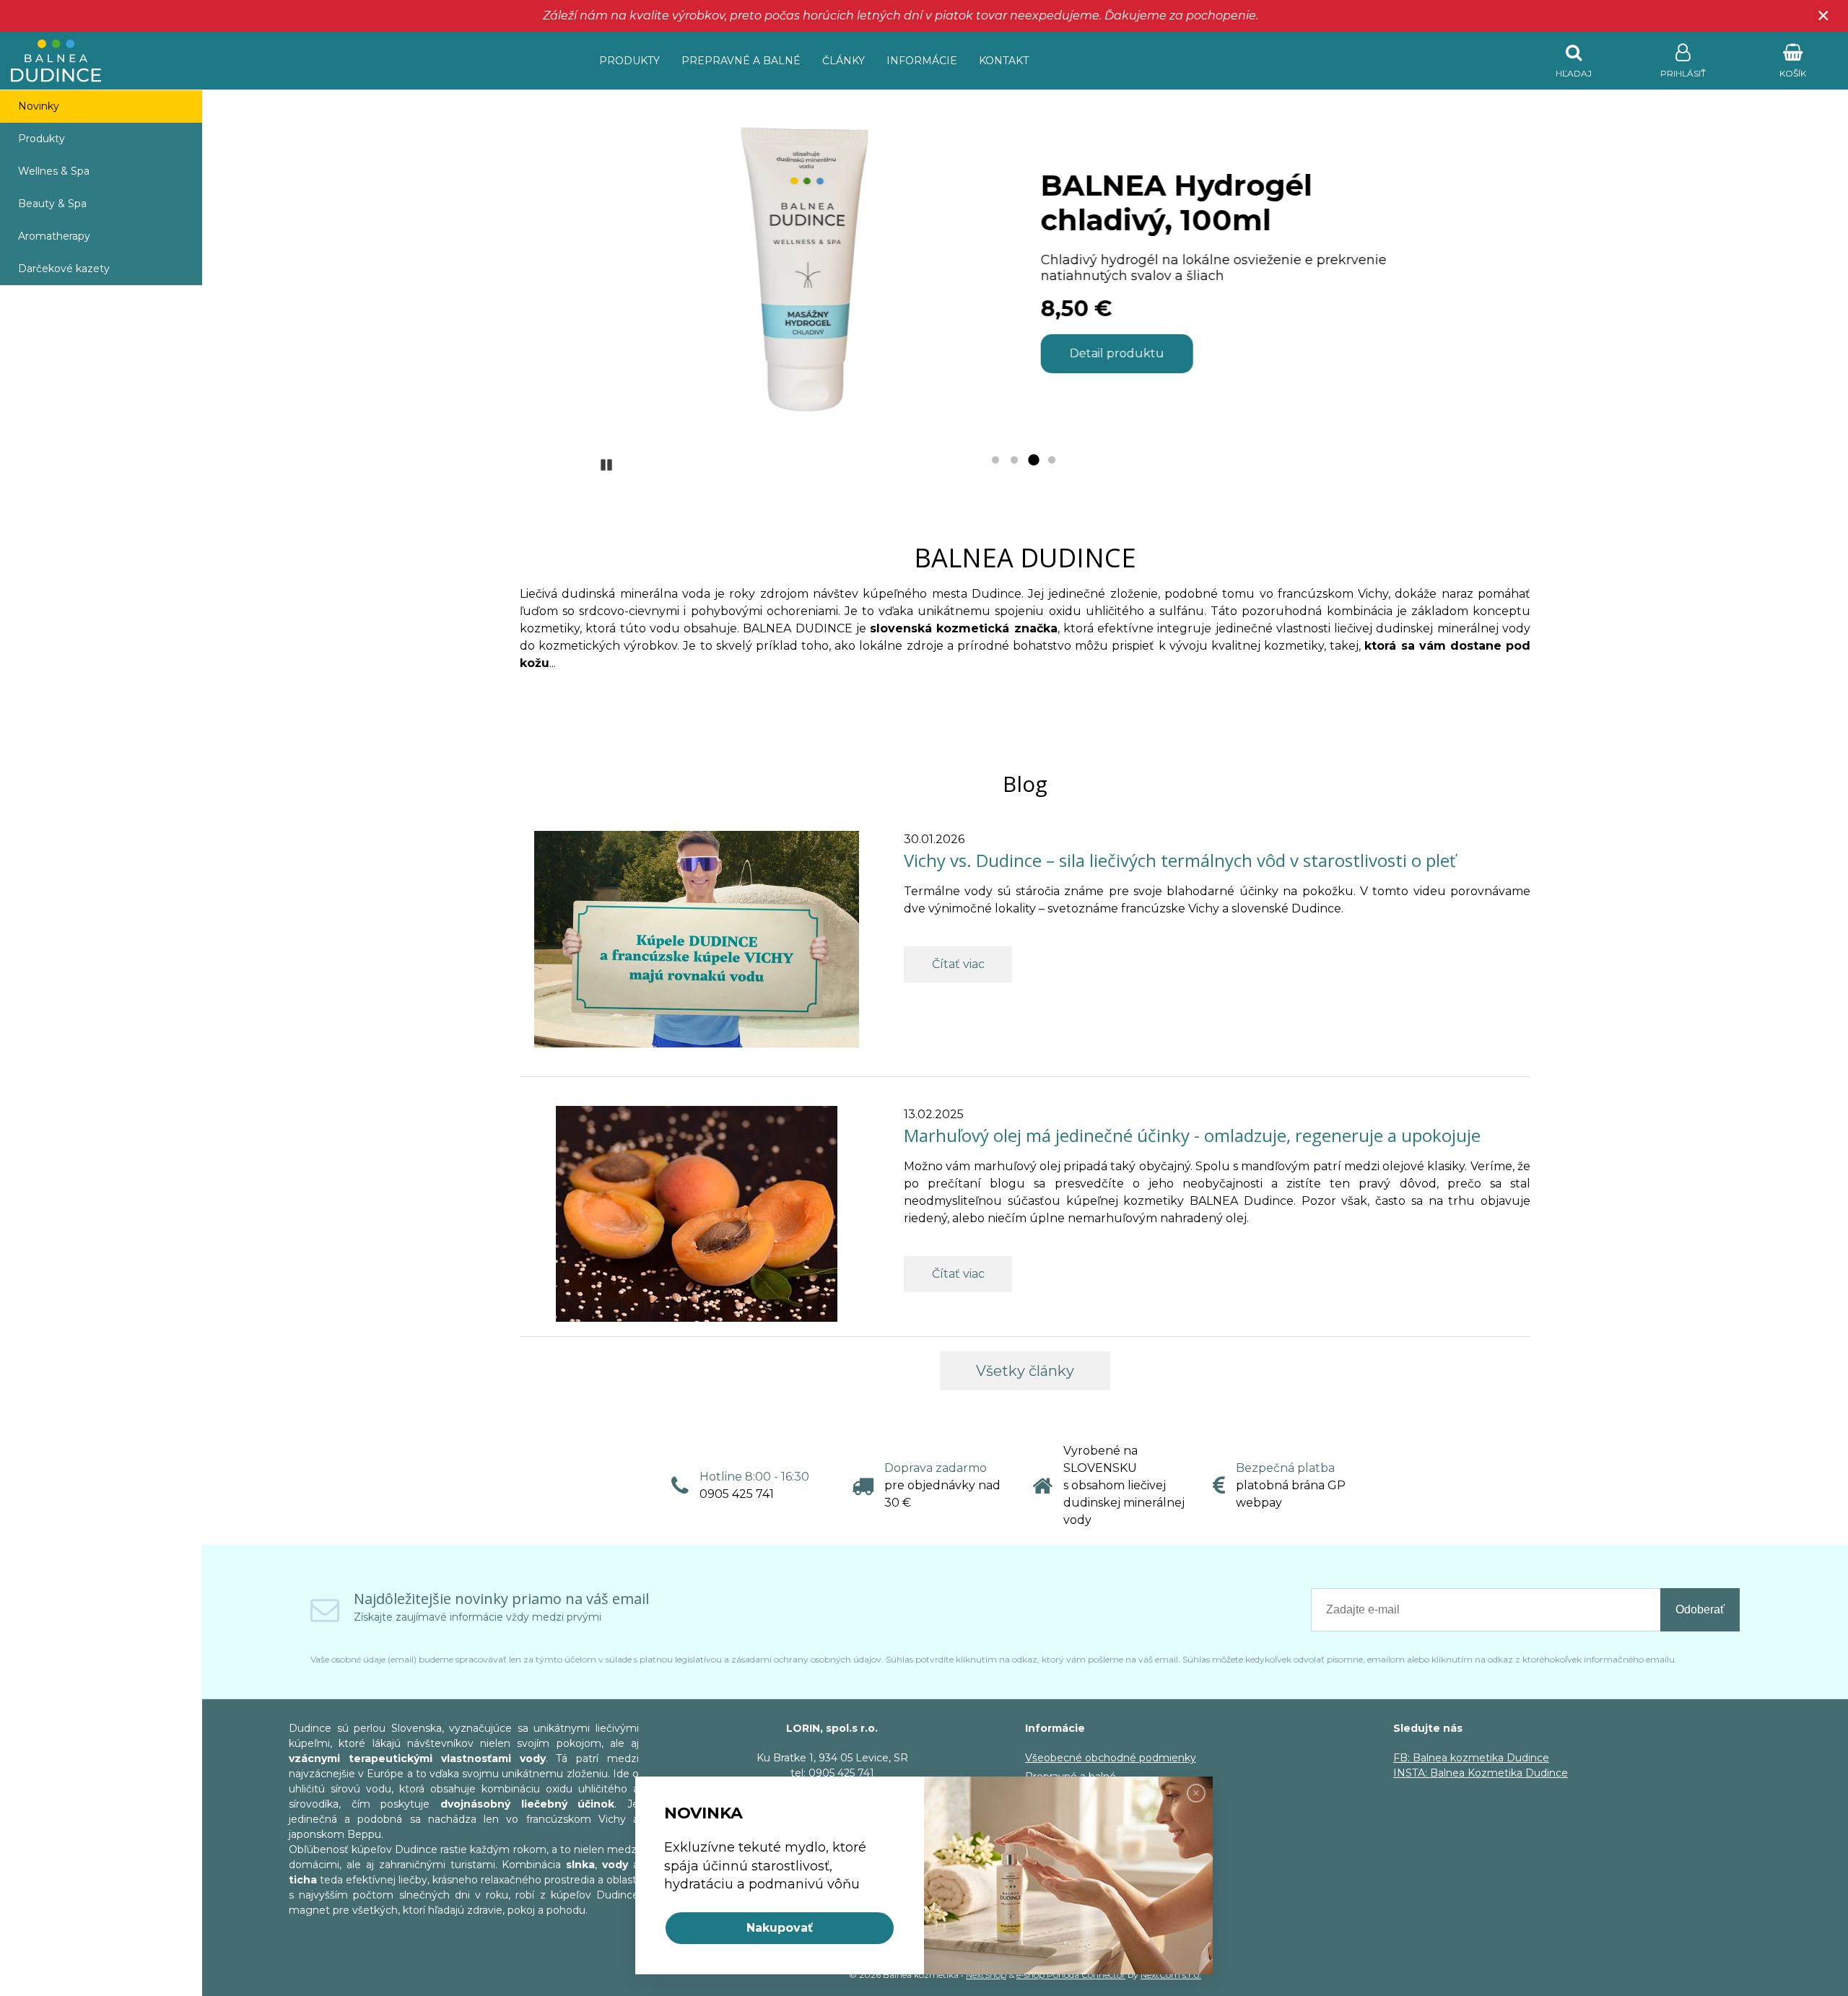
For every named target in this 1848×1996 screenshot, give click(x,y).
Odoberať (1700, 1609)
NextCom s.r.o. (1171, 1975)
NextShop (986, 1975)
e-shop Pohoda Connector (1071, 1975)
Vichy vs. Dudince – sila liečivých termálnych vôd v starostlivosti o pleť (1180, 860)
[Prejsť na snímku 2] (1014, 461)
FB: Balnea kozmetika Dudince (1471, 1758)
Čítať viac (958, 964)
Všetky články (1025, 1371)
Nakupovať (780, 1928)
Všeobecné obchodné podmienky (1111, 1758)
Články (844, 61)
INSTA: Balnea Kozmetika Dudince (1481, 1773)
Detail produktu (1116, 353)
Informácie (922, 61)
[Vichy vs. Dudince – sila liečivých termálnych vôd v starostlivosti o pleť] (697, 938)
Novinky (39, 106)
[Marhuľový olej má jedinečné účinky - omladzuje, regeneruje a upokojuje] (697, 1213)
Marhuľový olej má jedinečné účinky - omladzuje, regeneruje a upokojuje (1192, 1135)
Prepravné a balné (741, 61)
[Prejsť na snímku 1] (995, 461)
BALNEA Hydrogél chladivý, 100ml (1175, 202)
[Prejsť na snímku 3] (1033, 461)
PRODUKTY (629, 61)
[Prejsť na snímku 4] (1052, 461)
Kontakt (1004, 61)
